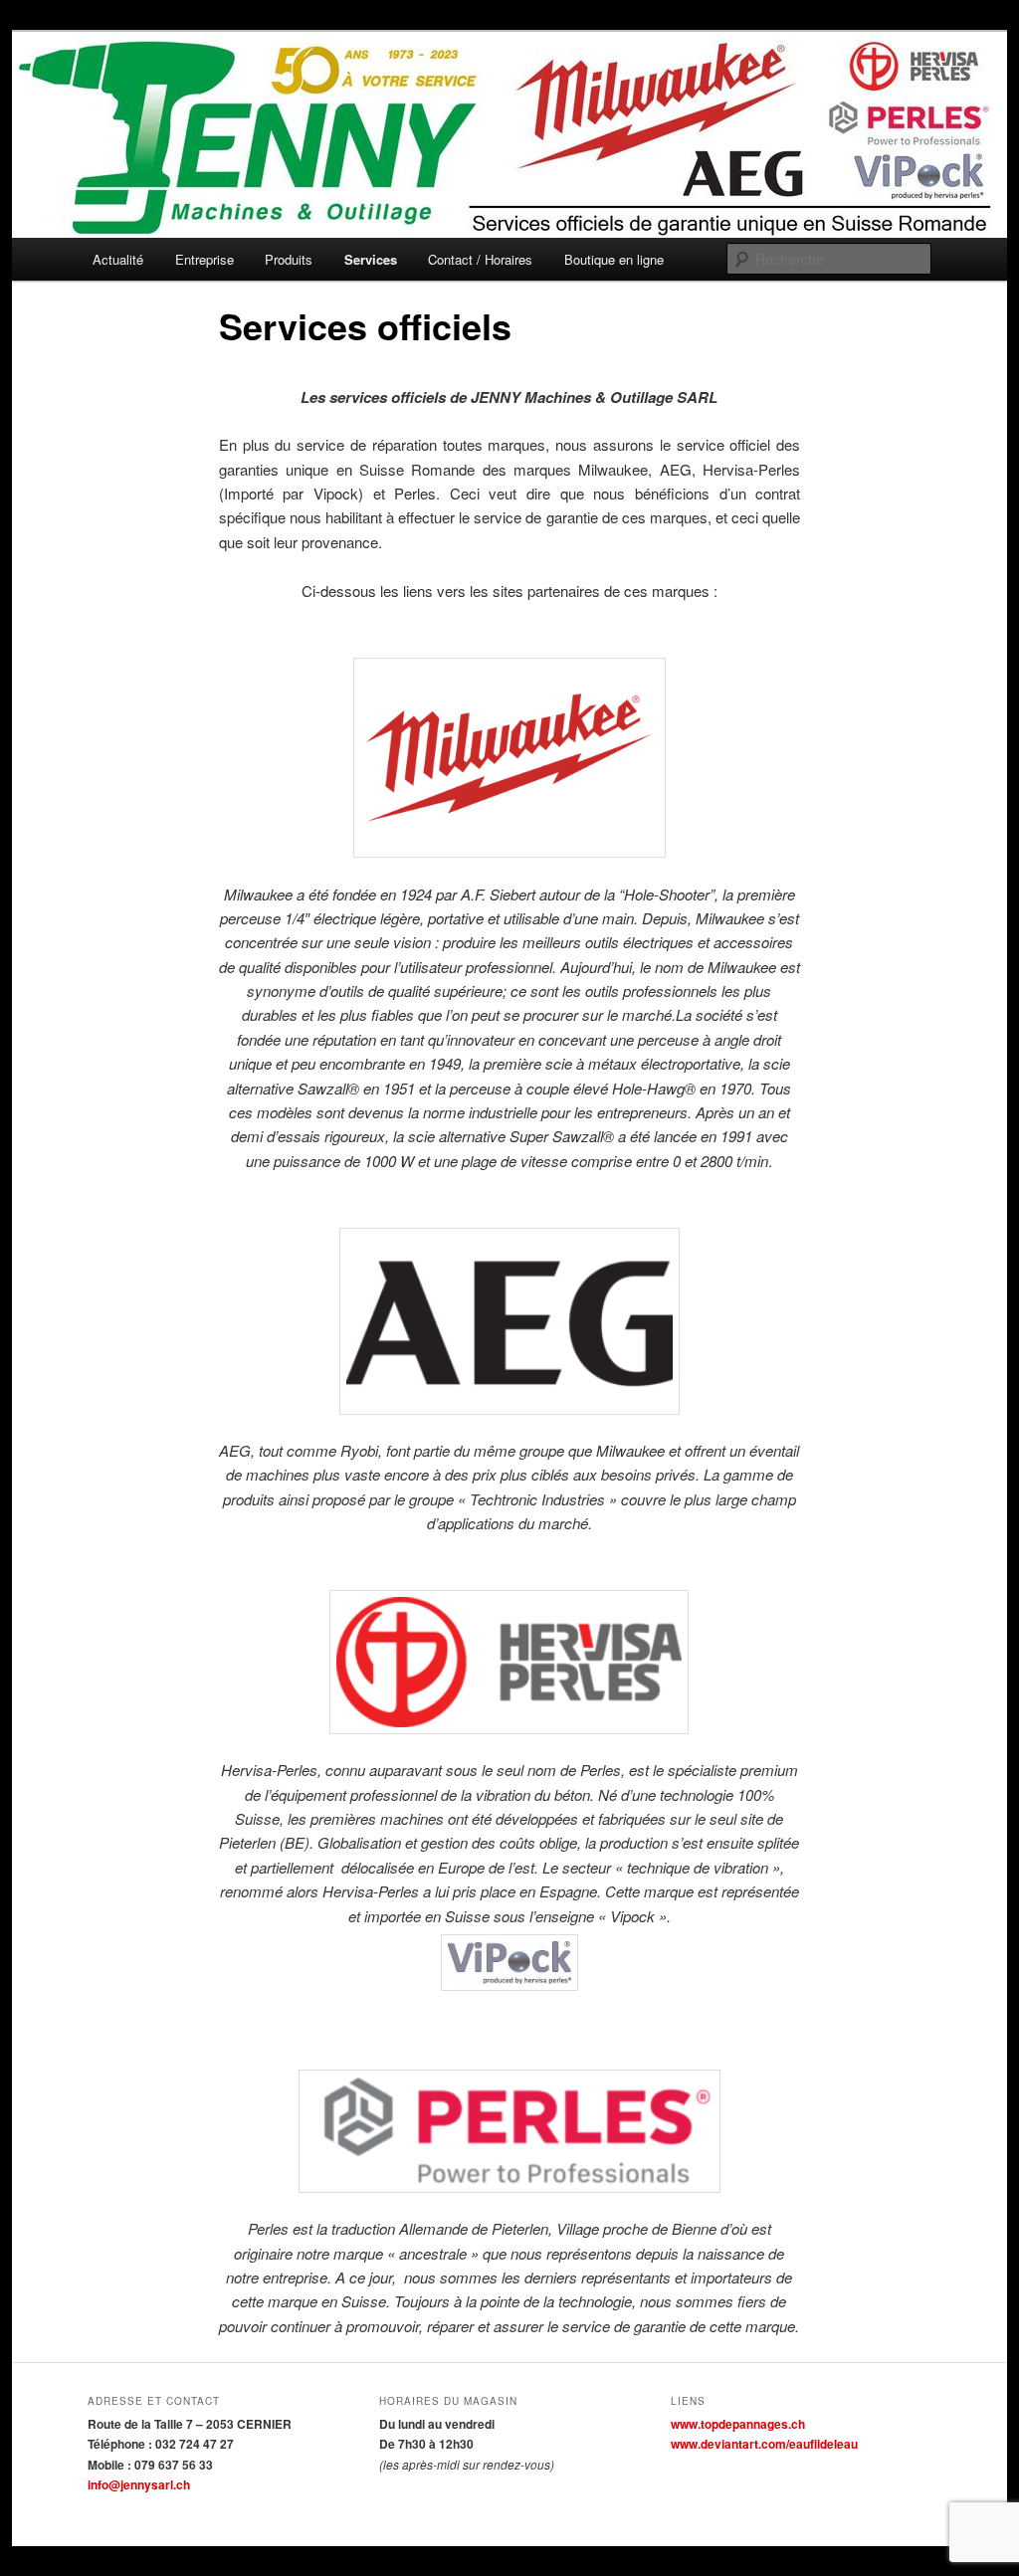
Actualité (118, 259)
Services (371, 259)
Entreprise (204, 259)
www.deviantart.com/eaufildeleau (764, 2444)
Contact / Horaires (480, 259)
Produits (289, 259)
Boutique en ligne (614, 259)
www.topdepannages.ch (738, 2424)
